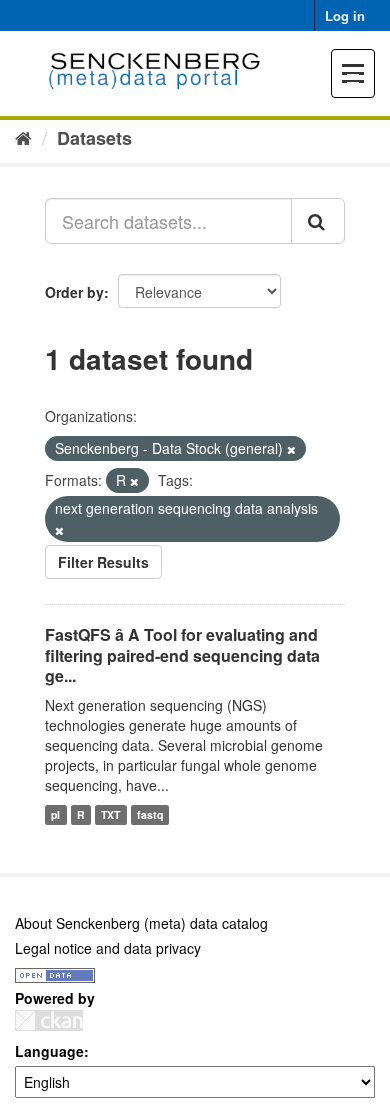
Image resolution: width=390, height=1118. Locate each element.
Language (49, 1051)
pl (55, 814)
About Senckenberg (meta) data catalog (141, 923)
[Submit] (318, 221)
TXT (110, 814)
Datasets (94, 138)
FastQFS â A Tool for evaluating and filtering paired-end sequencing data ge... (182, 655)
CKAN (49, 1020)
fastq (150, 814)
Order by (74, 292)
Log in (345, 15)
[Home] (23, 137)
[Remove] (291, 449)
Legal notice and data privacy (108, 948)
